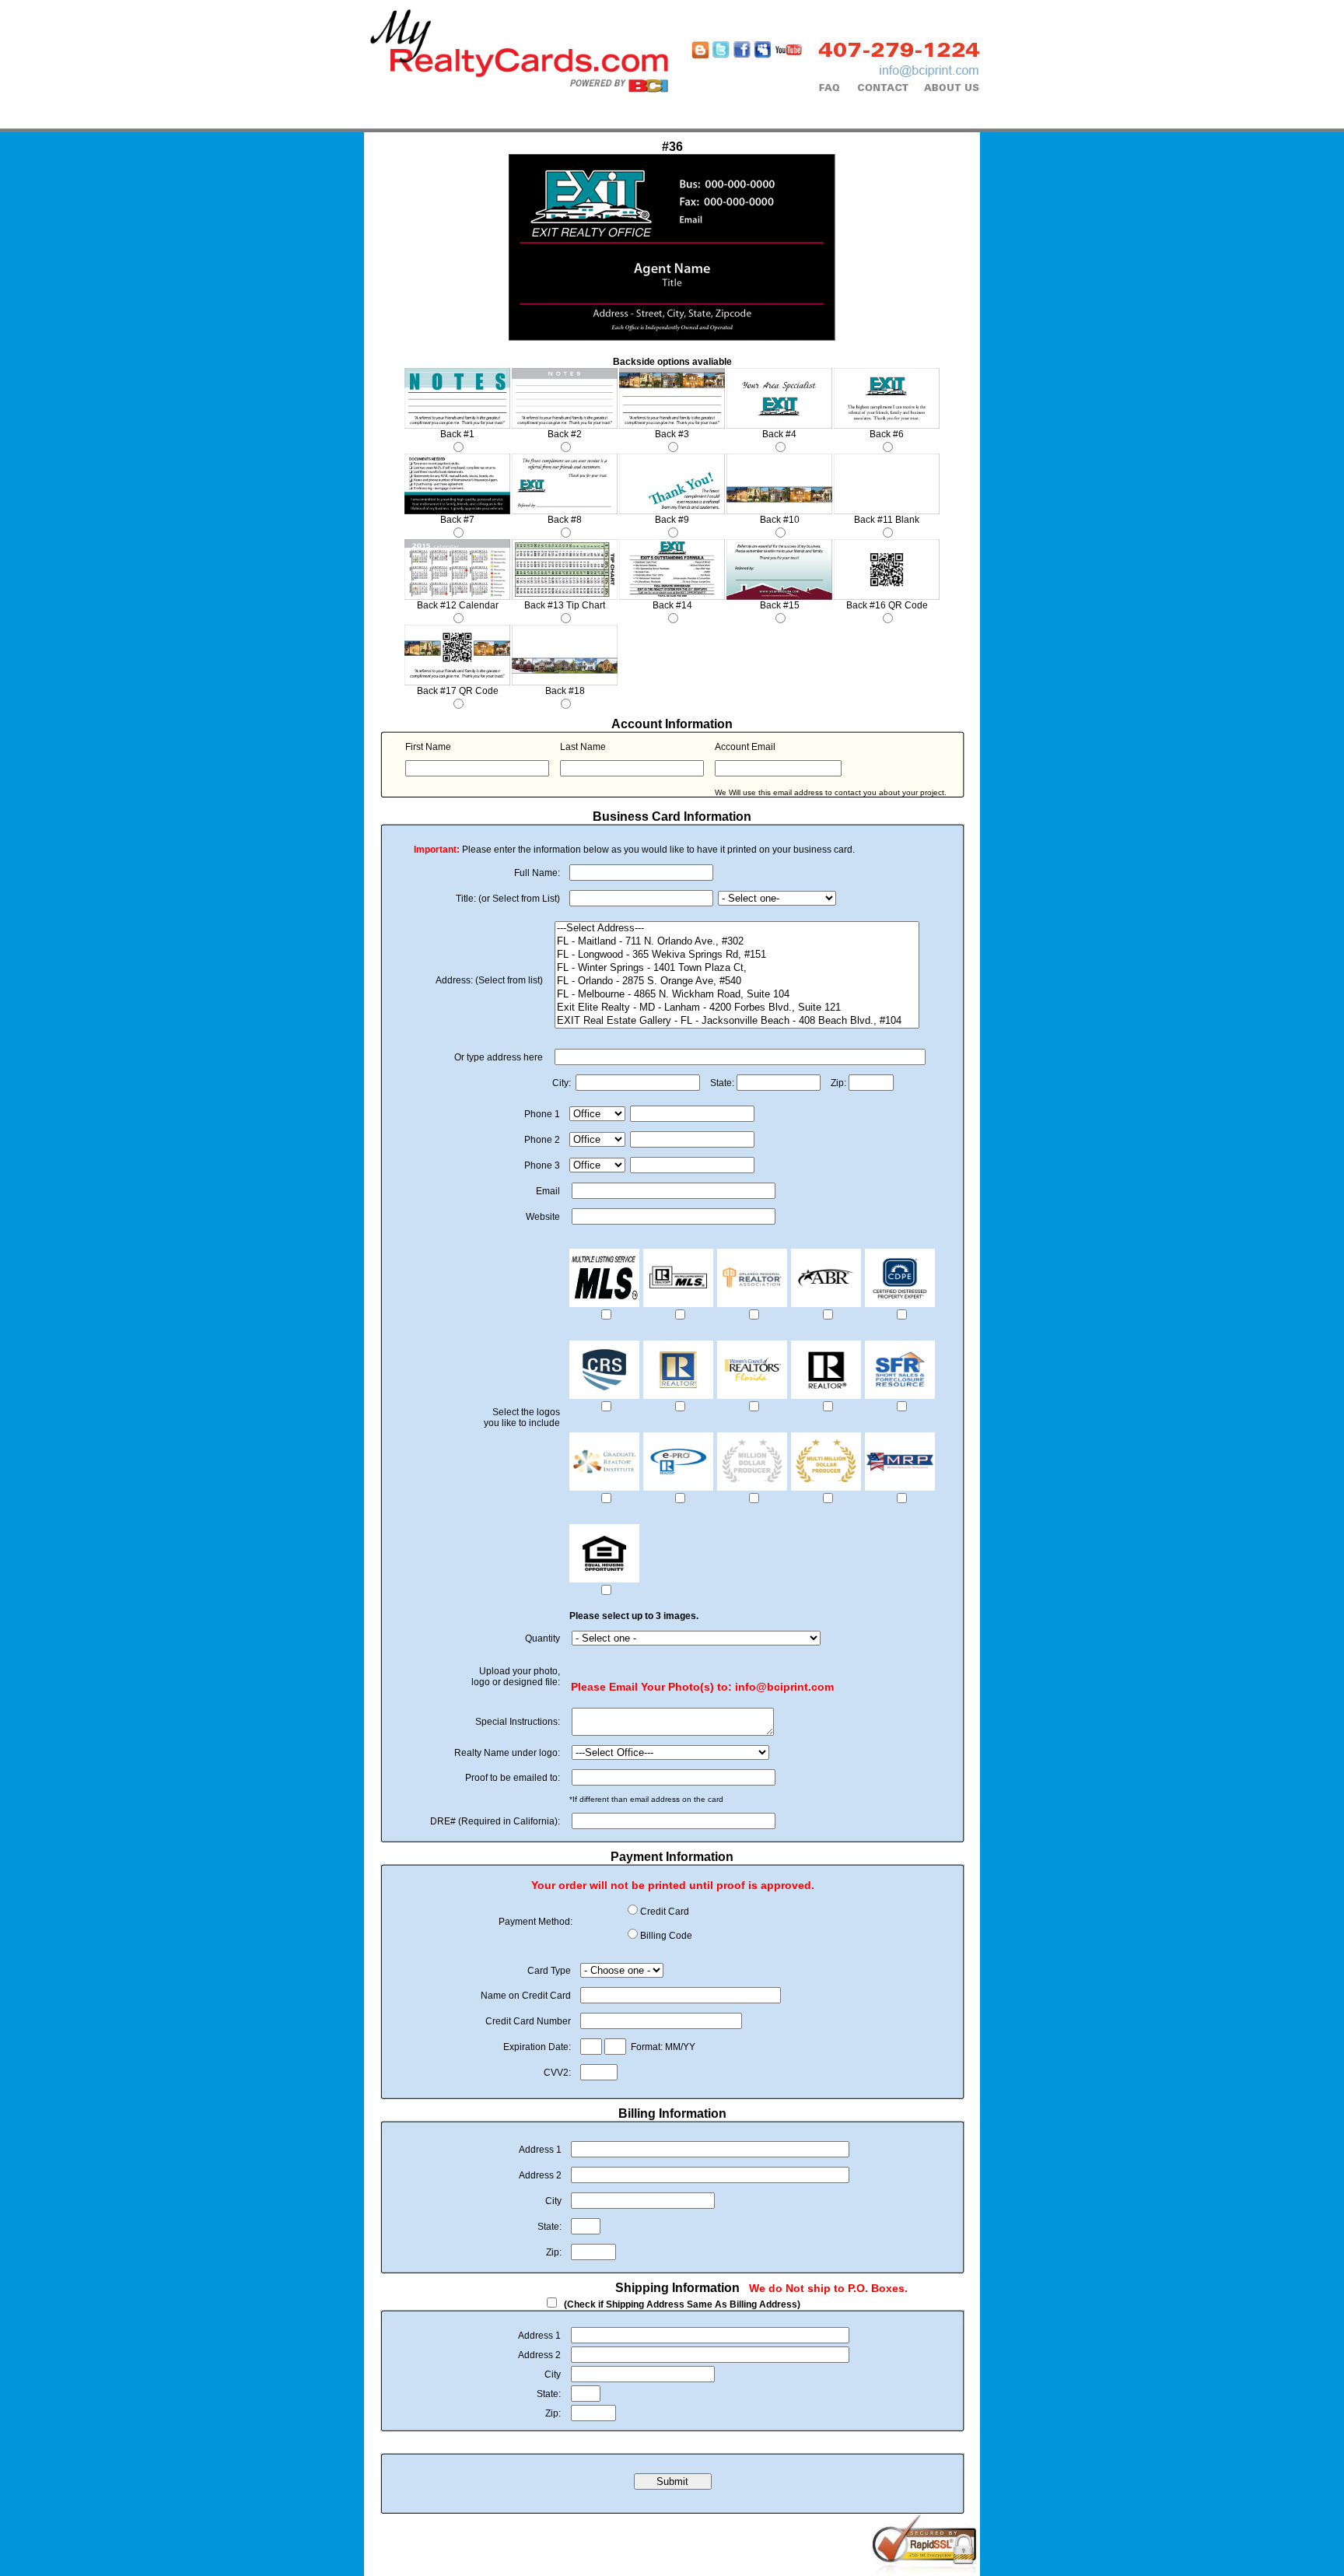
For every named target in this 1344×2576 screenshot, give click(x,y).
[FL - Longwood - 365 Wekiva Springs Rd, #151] (737, 955)
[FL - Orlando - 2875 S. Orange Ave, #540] (737, 981)
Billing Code (666, 1936)
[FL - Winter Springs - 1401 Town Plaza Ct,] (737, 968)
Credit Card (665, 1912)
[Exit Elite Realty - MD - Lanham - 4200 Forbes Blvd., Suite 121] (737, 1008)
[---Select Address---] (737, 929)
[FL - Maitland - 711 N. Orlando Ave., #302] (737, 942)
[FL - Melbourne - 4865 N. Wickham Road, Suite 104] (737, 995)
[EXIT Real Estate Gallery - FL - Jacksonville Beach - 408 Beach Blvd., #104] (737, 1021)
